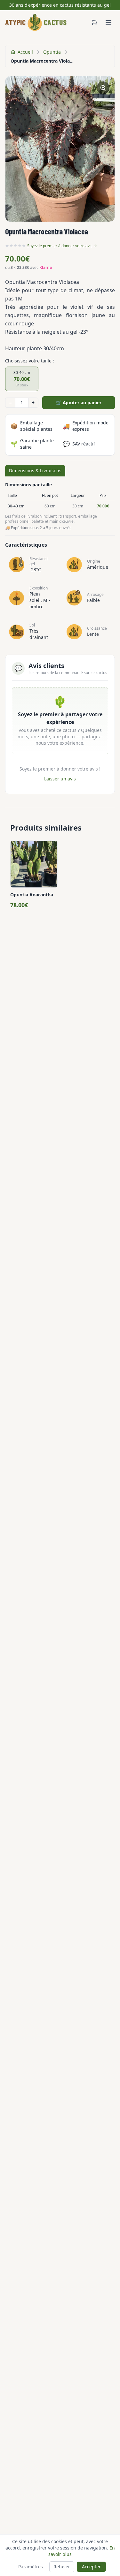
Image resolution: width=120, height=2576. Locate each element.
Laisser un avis (60, 779)
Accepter (91, 2567)
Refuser (62, 2567)
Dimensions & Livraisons (35, 471)
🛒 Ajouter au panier (79, 403)
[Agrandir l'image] (103, 88)
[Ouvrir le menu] (108, 22)
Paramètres (31, 2567)
